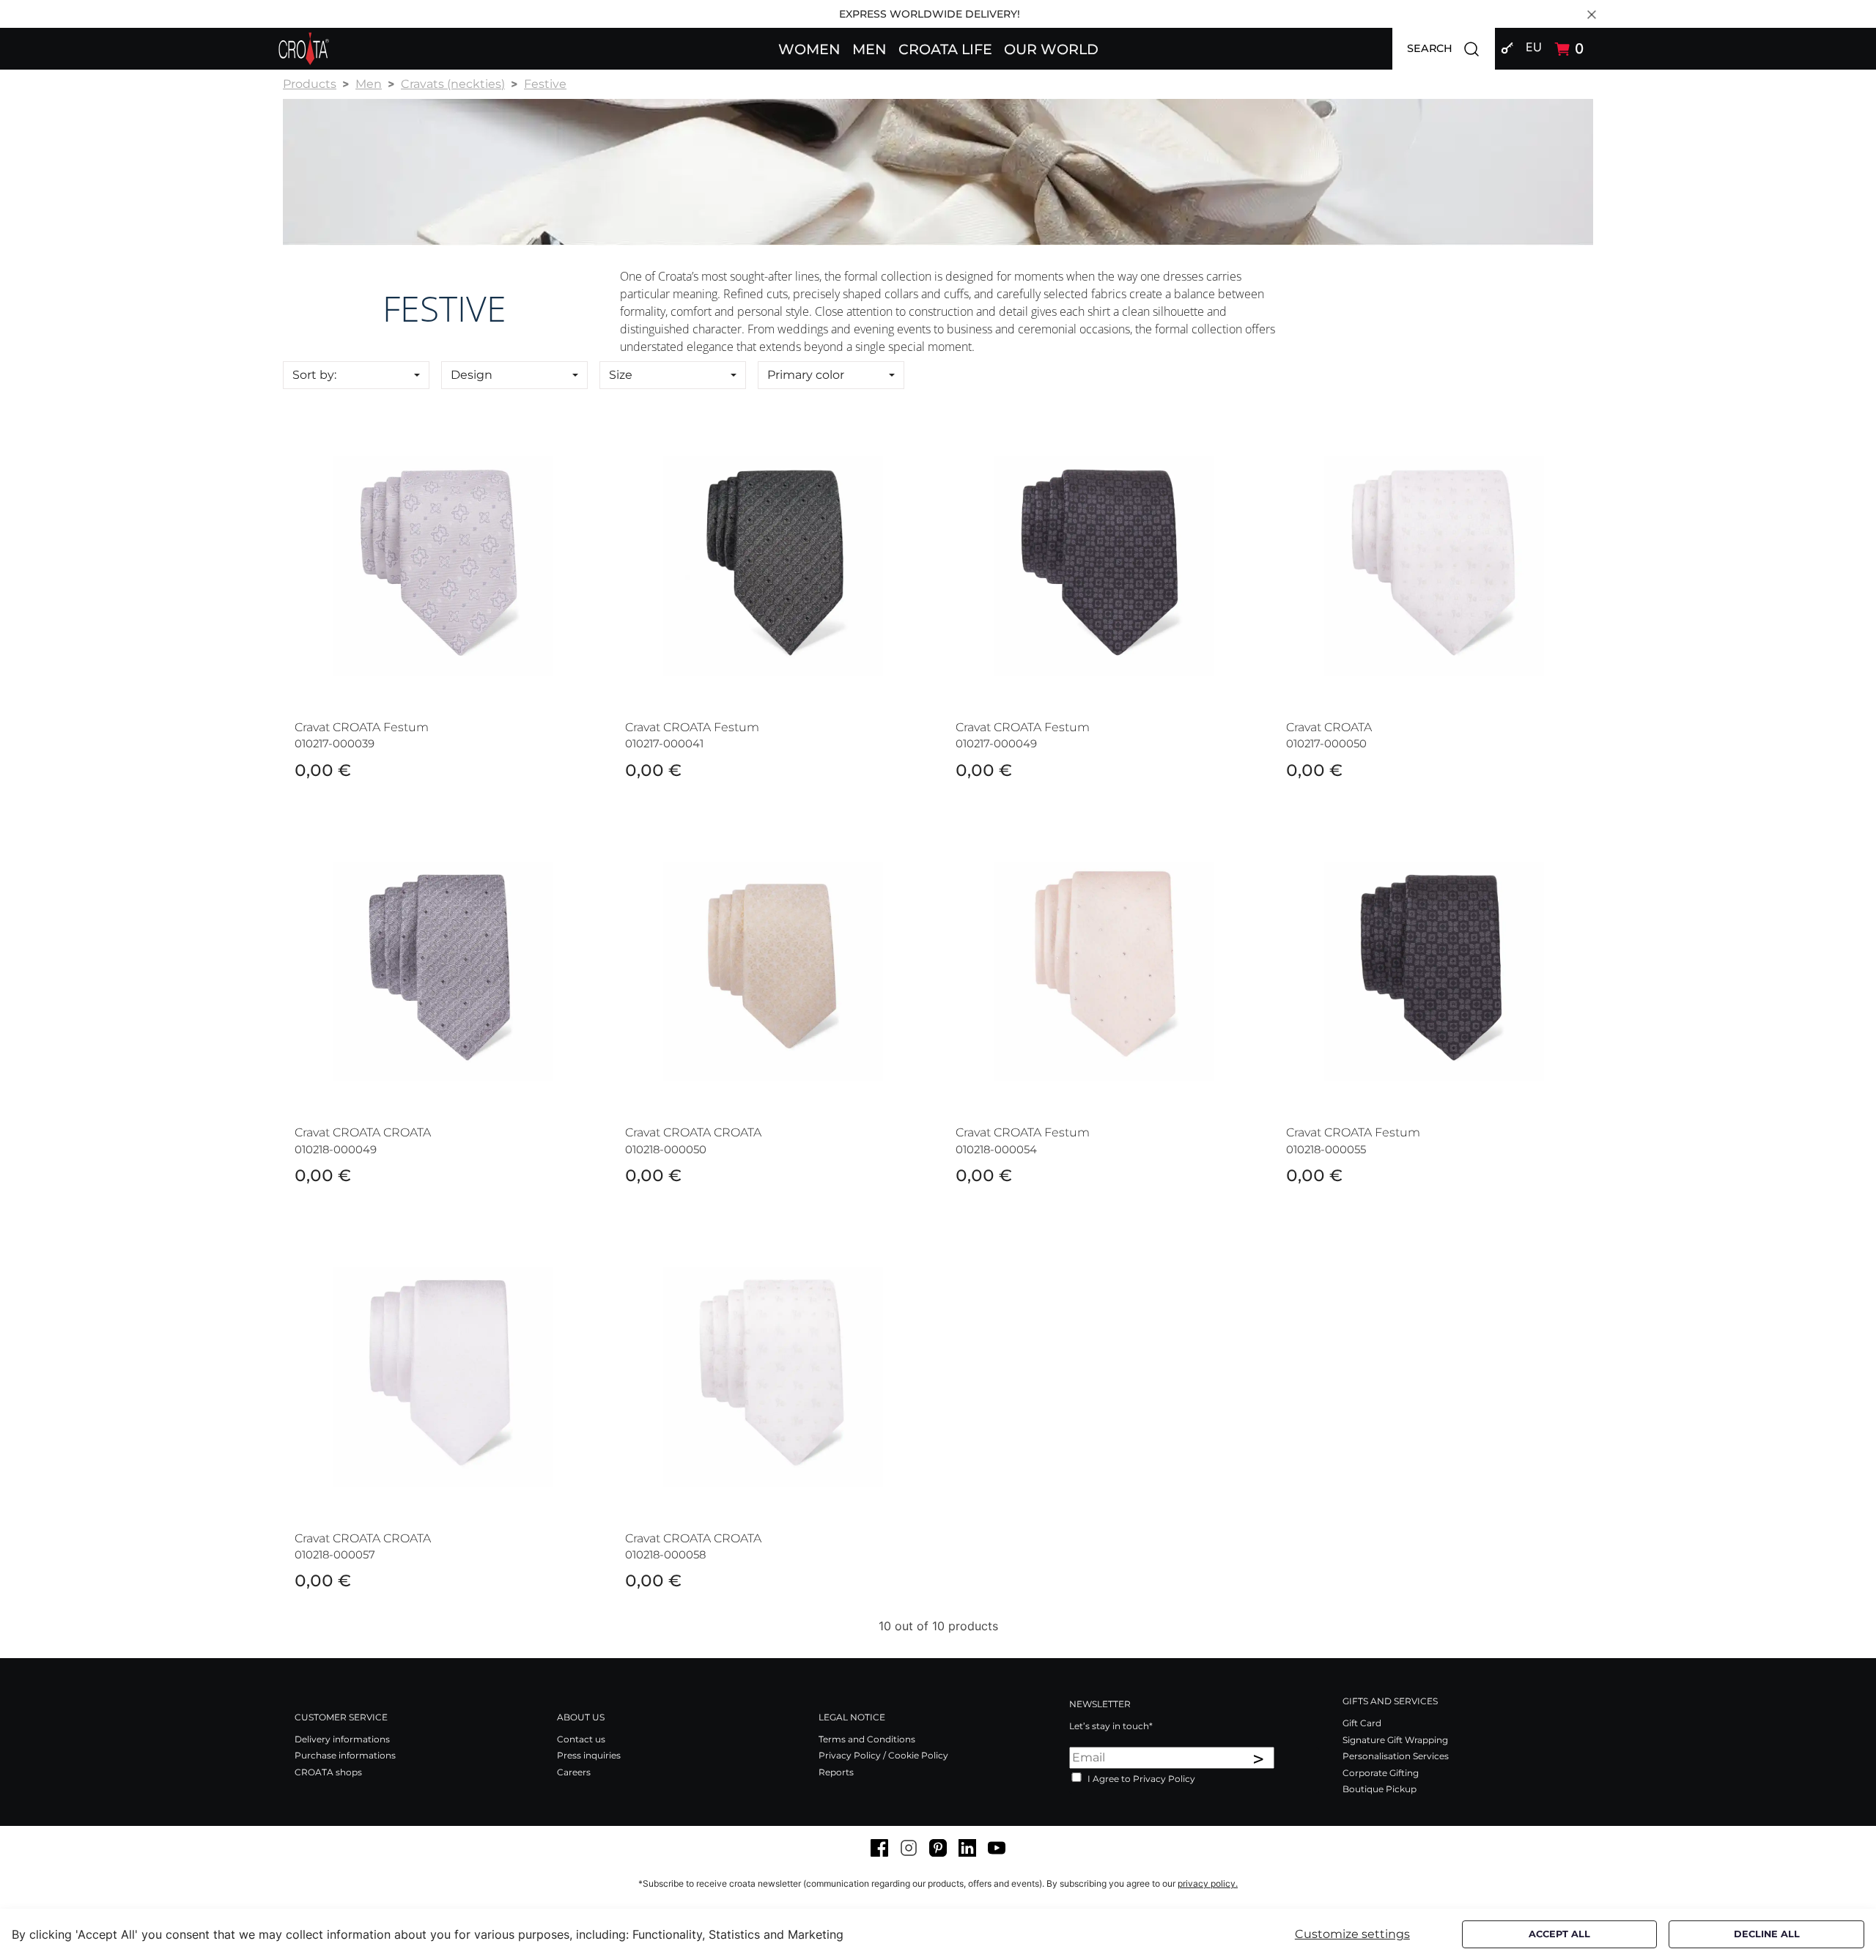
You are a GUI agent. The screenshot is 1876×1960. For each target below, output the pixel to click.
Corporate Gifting (1381, 1773)
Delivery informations (342, 1739)
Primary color (806, 375)
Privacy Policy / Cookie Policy (883, 1755)
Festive (545, 84)
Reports (836, 1772)
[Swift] (304, 49)
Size (621, 375)
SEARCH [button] (1451, 48)
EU (1534, 47)
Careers (574, 1772)
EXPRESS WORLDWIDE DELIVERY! (930, 14)
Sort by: (314, 375)
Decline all (1767, 1934)
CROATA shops (328, 1772)
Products (310, 84)
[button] (809, 48)
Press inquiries (589, 1755)
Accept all (1559, 1934)
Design (472, 375)
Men (369, 84)
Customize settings (1352, 1934)
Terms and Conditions (867, 1739)
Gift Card (1362, 1723)
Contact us (581, 1739)
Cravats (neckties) (453, 84)
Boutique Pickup (1380, 1789)
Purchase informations (345, 1755)
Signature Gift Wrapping (1395, 1740)
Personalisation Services (1396, 1756)
